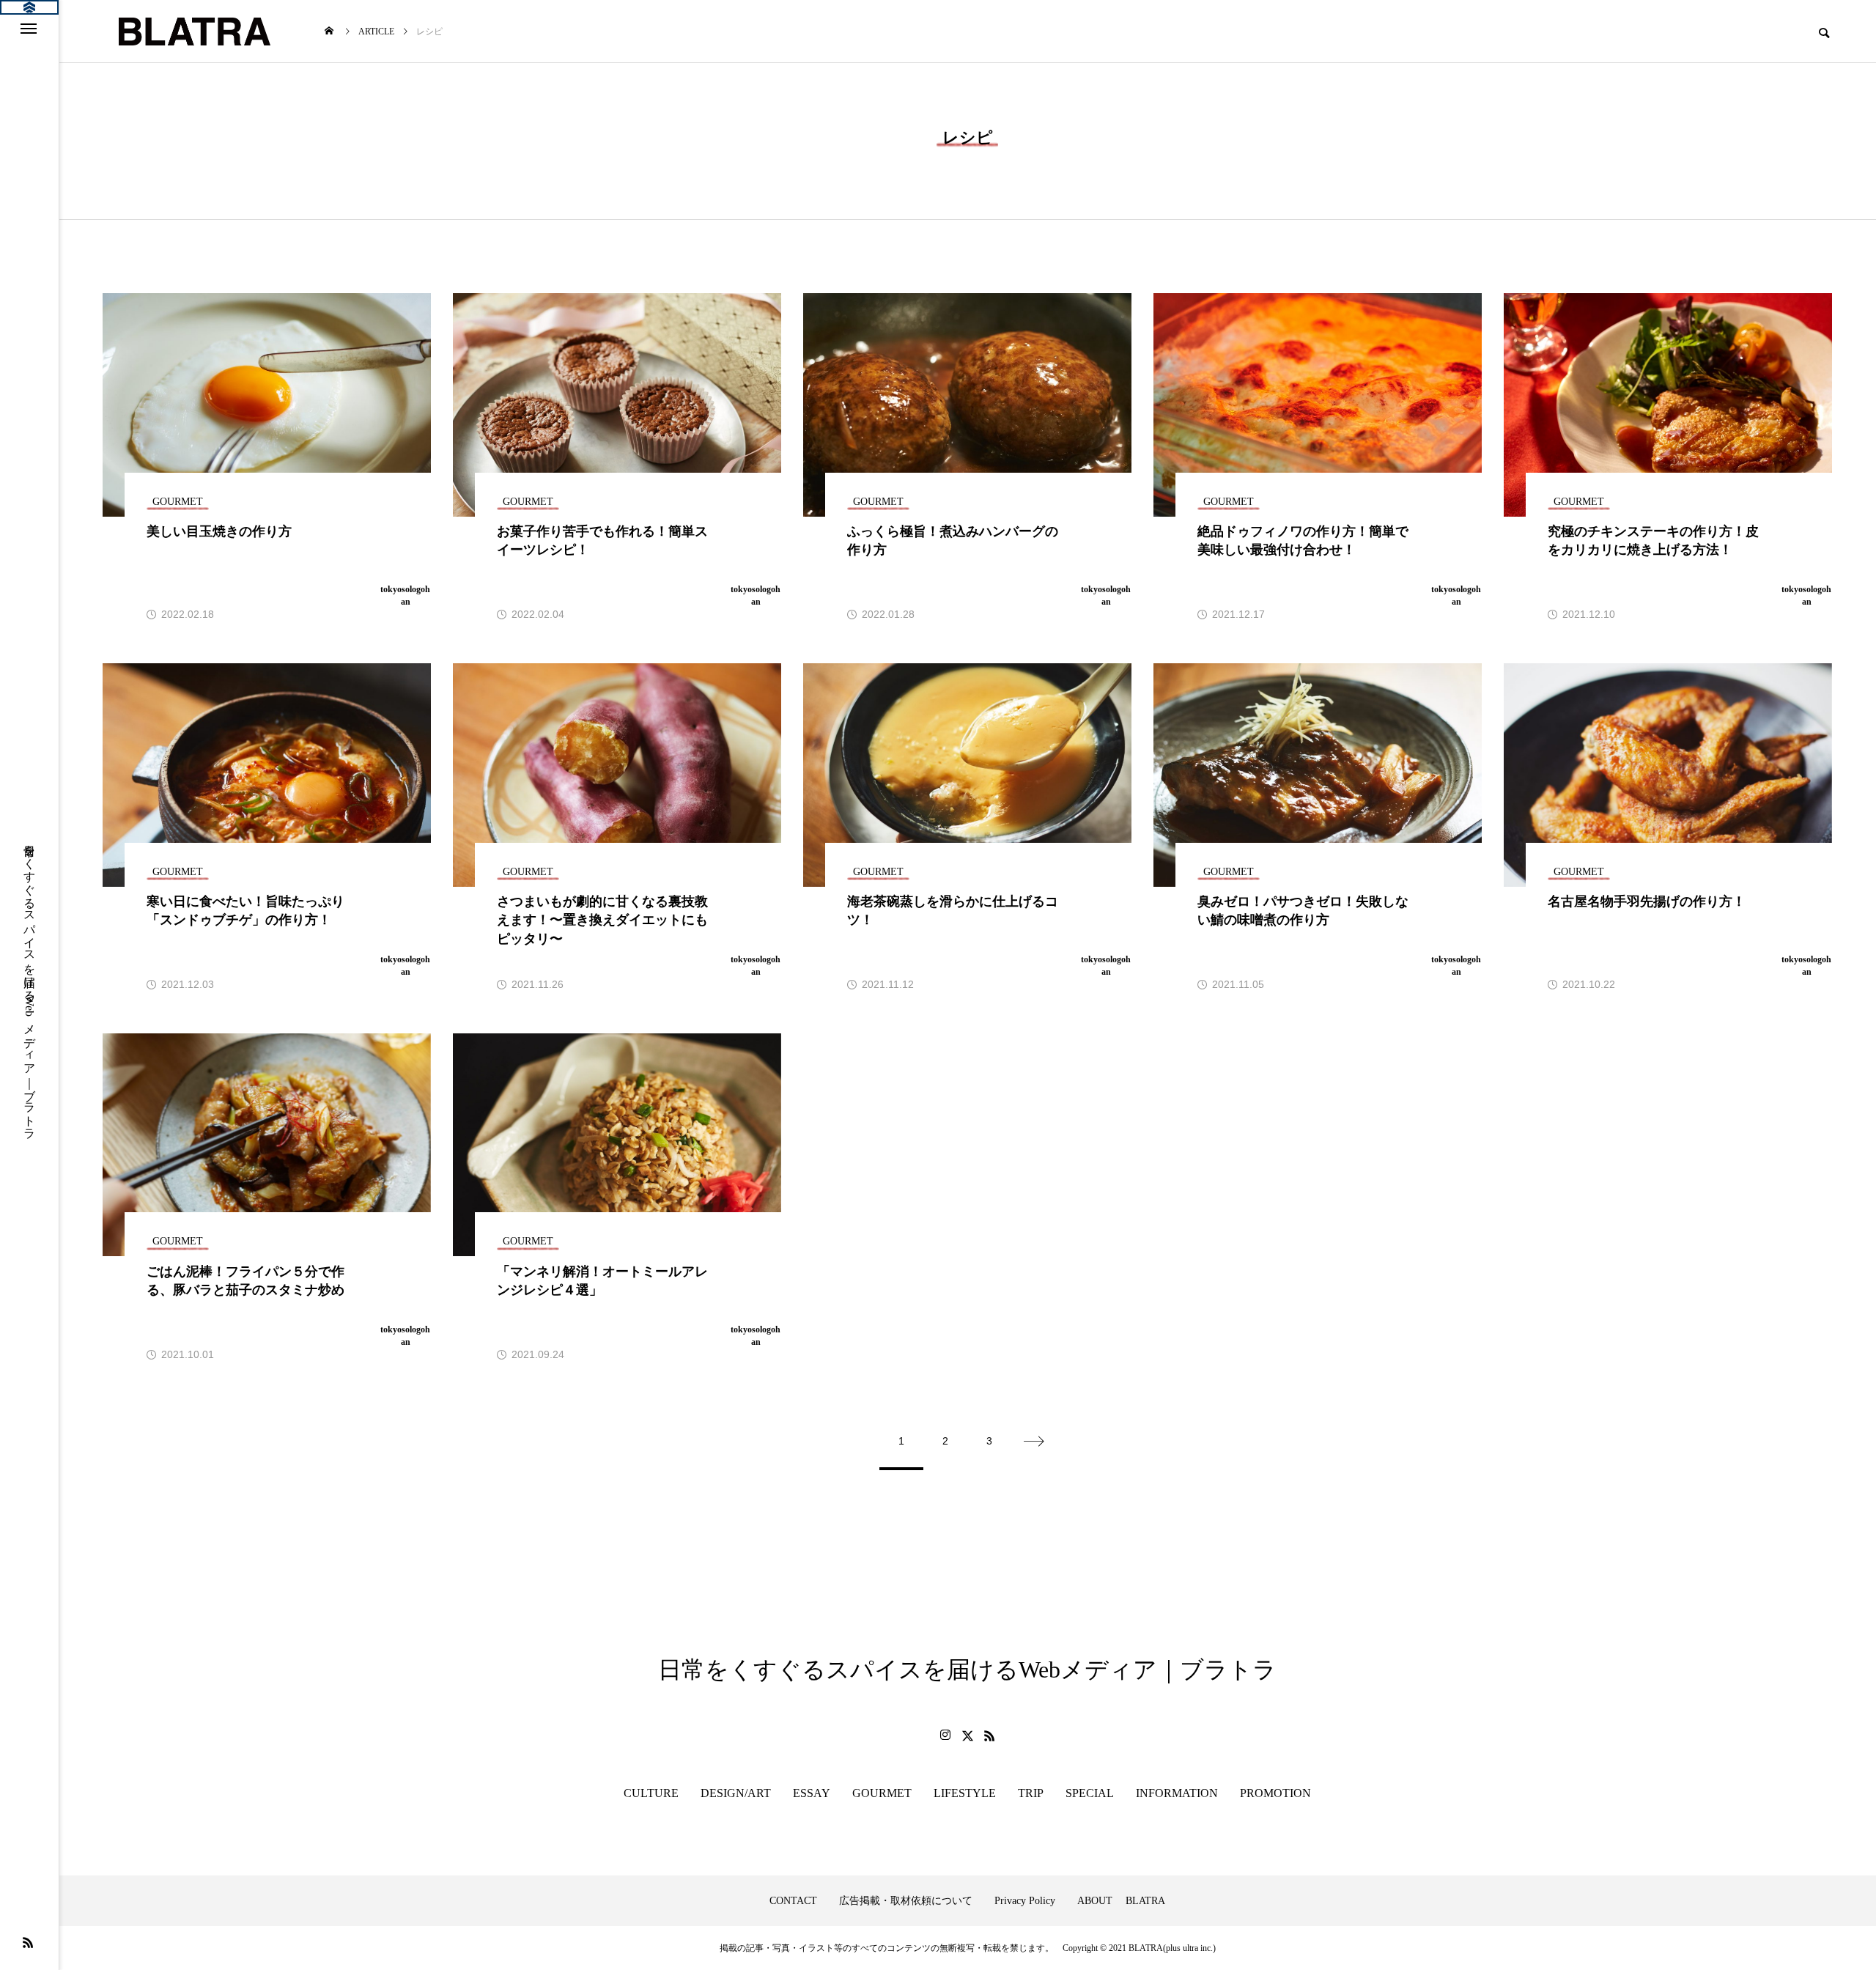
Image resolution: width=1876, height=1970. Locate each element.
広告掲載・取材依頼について (906, 1901)
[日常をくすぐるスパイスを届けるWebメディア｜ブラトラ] (193, 31)
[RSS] (28, 1942)
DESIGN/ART (736, 1793)
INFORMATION (1177, 1793)
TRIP (1031, 1793)
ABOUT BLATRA (1121, 1901)
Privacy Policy (1025, 1901)
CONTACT (793, 1901)
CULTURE (651, 1793)
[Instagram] (945, 1735)
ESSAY (812, 1793)
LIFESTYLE (965, 1793)
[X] (967, 1735)
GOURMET (882, 1793)
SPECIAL (1090, 1793)
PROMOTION (1275, 1793)
